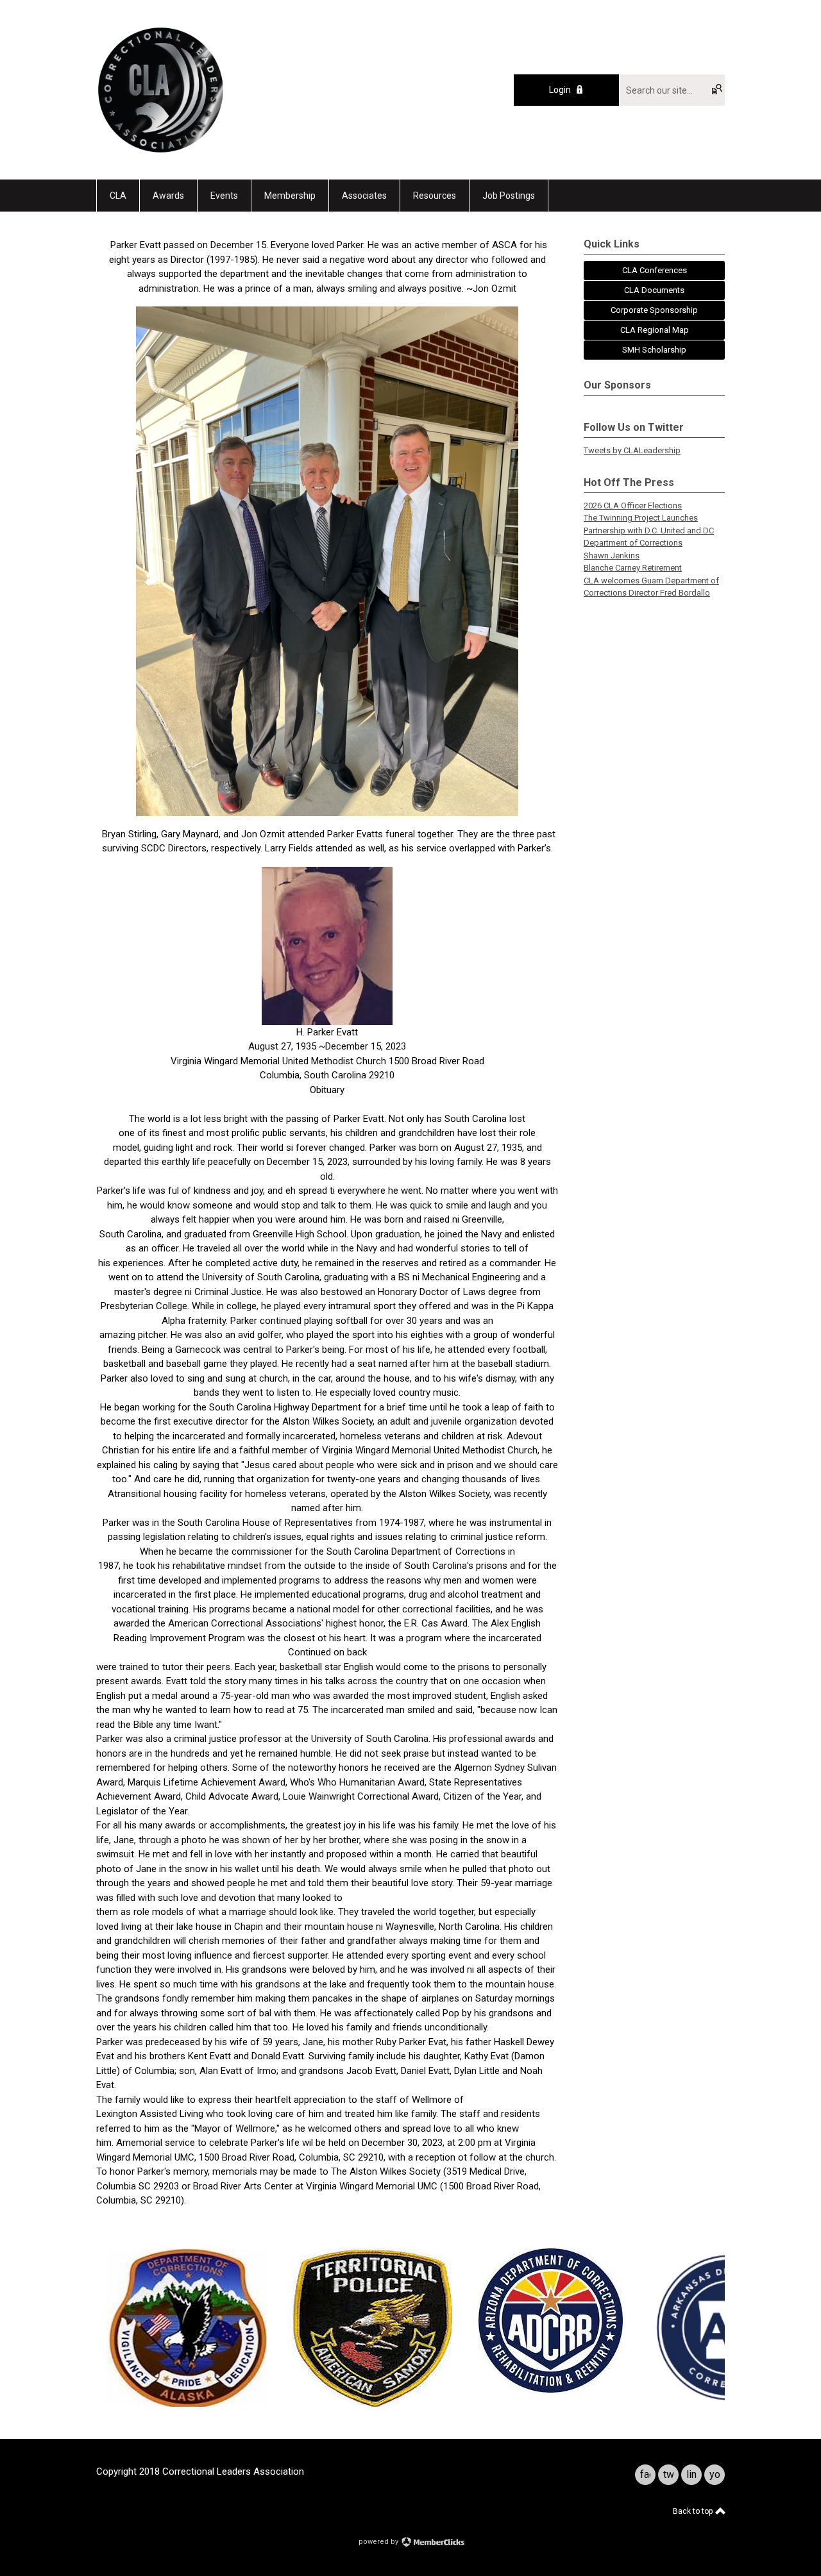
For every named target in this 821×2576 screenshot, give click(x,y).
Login (560, 90)
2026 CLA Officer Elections (633, 506)
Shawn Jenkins (612, 556)
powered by (379, 2542)
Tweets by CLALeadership (632, 450)
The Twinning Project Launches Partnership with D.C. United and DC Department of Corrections (649, 530)
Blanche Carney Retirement (633, 568)
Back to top (694, 2511)
